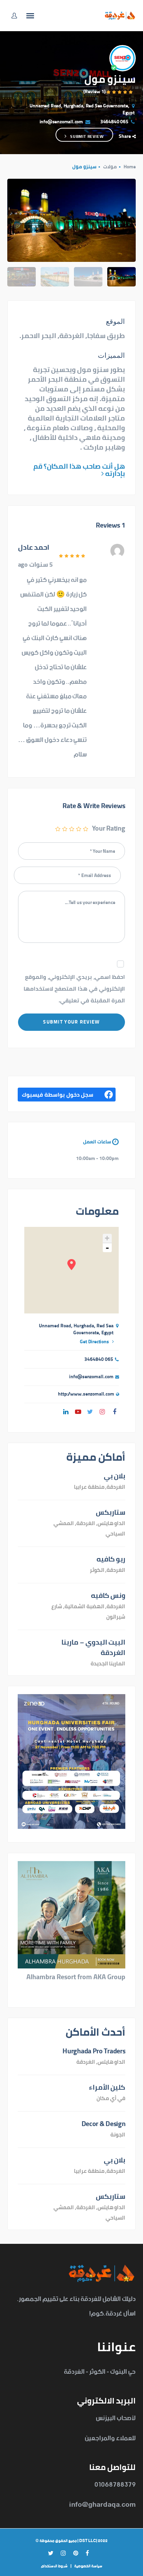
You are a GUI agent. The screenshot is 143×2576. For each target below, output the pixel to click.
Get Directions (94, 1342)
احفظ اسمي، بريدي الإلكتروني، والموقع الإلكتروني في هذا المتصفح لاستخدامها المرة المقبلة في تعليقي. (74, 988)
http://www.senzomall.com (86, 1394)
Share (125, 136)
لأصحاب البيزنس (116, 2418)
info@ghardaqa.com (102, 2505)
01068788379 (115, 2485)
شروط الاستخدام (54, 2566)
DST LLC (88, 2541)
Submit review (87, 136)
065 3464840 (114, 122)
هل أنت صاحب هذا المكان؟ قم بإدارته (79, 470)
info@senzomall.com (61, 122)
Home (130, 167)
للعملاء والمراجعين (110, 2438)
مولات (110, 167)
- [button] (107, 1248)
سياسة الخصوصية (88, 2566)
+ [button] (107, 1238)
